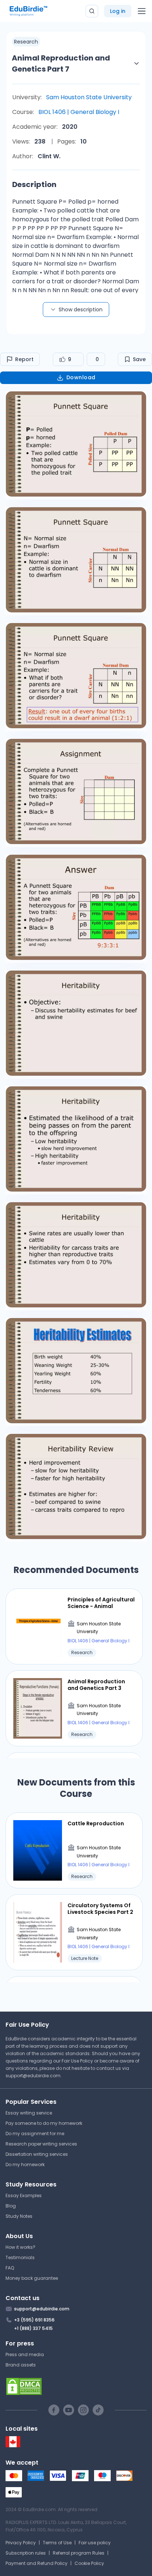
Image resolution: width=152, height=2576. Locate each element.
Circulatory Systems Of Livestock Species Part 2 (100, 1909)
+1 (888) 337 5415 (33, 2328)
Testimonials (20, 2257)
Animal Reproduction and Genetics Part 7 (61, 63)
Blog (11, 2206)
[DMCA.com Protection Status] (76, 2386)
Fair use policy (95, 2543)
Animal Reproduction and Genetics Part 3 (96, 1685)
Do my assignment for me (35, 2134)
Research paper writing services (41, 2144)
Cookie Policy (89, 2563)
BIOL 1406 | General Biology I (79, 112)
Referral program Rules (79, 2553)
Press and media (25, 2354)
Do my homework (25, 2164)
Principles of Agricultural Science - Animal (101, 1603)
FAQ (10, 2268)
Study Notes (19, 2216)
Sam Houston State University (89, 97)
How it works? (20, 2247)
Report (24, 359)
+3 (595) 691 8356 (34, 2320)
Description (34, 184)
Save (139, 359)
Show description (81, 310)
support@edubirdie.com (33, 2076)
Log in (118, 11)
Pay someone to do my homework (44, 2123)
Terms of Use (57, 2543)
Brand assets (21, 2365)
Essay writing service (29, 2113)
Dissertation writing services (37, 2154)
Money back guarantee (32, 2278)
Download (81, 377)
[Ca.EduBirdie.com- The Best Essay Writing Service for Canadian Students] (13, 2446)
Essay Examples (24, 2195)
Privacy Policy (21, 2543)
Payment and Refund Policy (37, 2563)
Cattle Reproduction (96, 1823)
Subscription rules (26, 2553)
